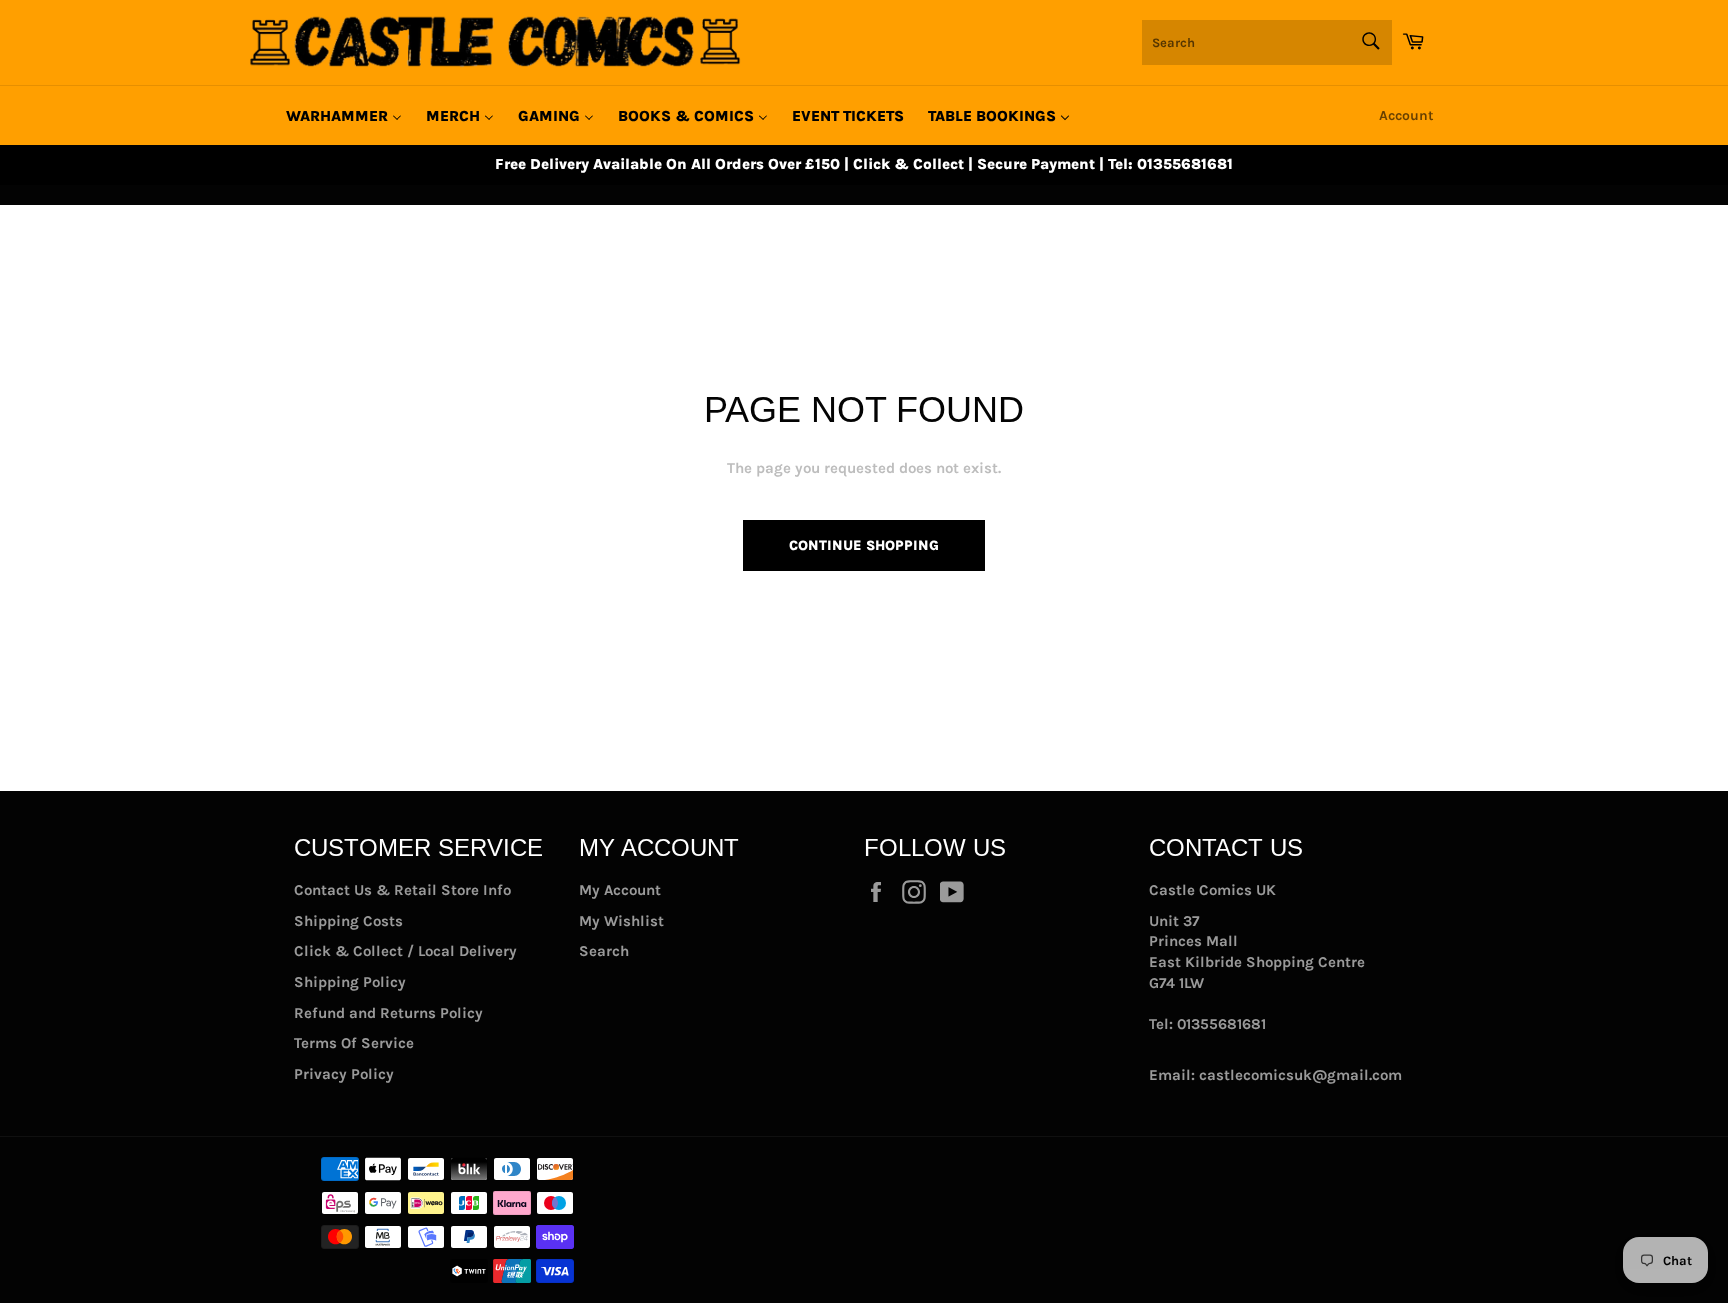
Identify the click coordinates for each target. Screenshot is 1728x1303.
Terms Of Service (354, 1043)
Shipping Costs (348, 921)
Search (604, 951)
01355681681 (1221, 1024)
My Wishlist (621, 921)
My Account (620, 890)
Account (1406, 115)
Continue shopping (864, 545)
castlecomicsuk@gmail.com (1300, 1075)
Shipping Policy (350, 982)
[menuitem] (344, 116)
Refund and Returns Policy (388, 1013)
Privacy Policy (344, 1074)
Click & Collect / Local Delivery (405, 951)
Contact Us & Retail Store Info (402, 890)
